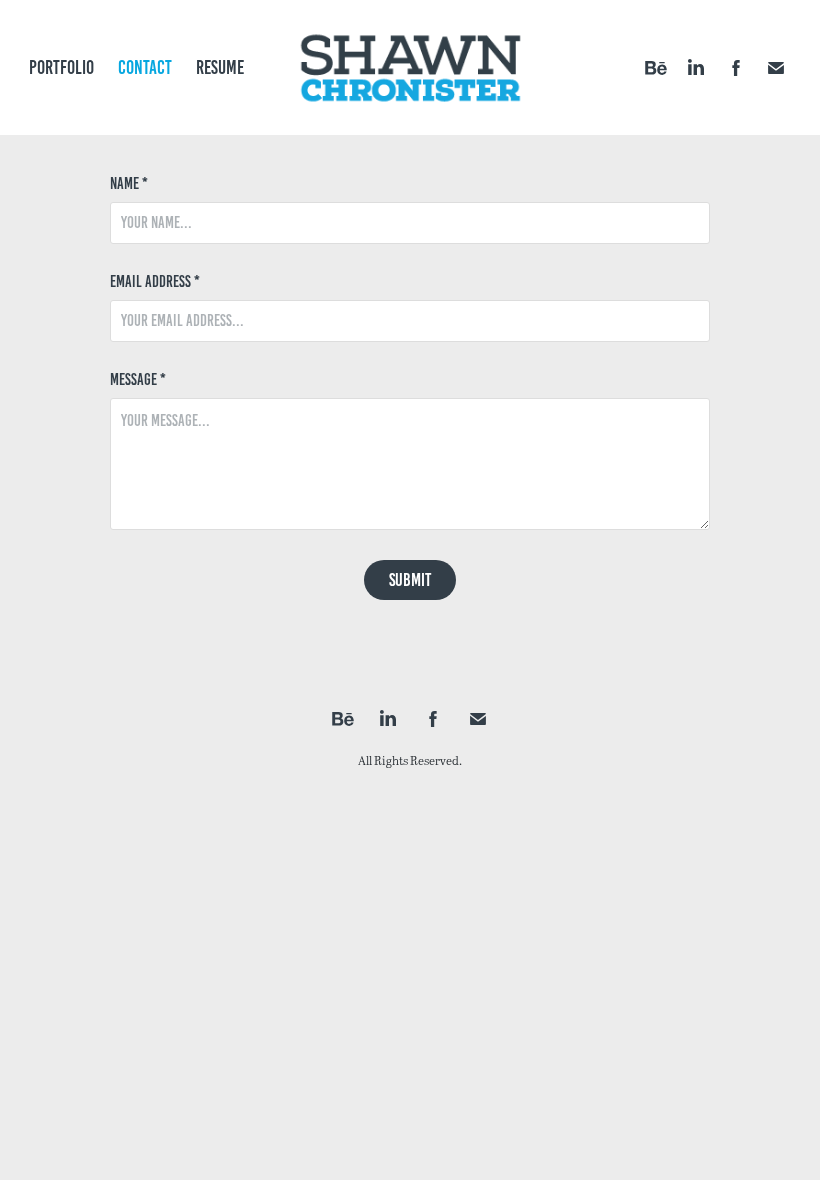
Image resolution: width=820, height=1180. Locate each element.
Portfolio (61, 67)
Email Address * (155, 282)
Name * (129, 184)
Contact (145, 67)
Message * (138, 380)
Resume (220, 67)
